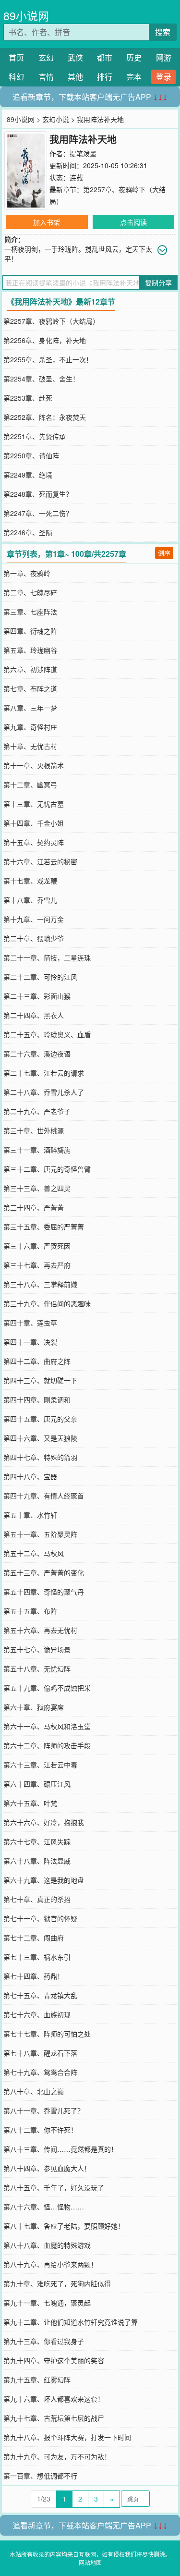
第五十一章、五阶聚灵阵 (40, 1534)
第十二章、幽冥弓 (30, 785)
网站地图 (90, 2562)
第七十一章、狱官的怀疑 (40, 1918)
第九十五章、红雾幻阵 (37, 2380)
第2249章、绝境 (28, 475)
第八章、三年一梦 (30, 708)
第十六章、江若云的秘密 (40, 861)
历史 (134, 57)
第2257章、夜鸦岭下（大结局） (51, 321)
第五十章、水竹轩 (30, 1515)
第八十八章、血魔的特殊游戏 (47, 2245)
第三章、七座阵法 (30, 612)
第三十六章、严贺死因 (37, 1246)
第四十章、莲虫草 (30, 1323)
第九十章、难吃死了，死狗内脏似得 (57, 2283)
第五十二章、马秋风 (34, 1553)
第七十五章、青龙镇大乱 (40, 1995)
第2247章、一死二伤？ (38, 513)
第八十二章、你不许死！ (40, 2130)
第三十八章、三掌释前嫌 (40, 1284)
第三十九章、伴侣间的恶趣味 (47, 1303)
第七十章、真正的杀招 (37, 1899)
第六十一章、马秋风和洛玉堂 (47, 1726)
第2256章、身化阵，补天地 (45, 340)
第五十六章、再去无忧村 (40, 1630)
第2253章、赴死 (28, 398)
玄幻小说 (56, 119)
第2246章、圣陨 (28, 532)
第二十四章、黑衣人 (34, 1015)
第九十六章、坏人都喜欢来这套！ (54, 2399)
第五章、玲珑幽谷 (30, 650)
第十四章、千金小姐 (34, 823)
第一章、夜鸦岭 (27, 573)
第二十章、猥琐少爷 (34, 938)
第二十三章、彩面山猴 (37, 996)
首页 (16, 57)
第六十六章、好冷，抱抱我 (44, 1822)
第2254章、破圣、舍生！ (41, 379)
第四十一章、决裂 (30, 1342)
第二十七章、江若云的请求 (44, 1073)
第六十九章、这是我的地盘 (44, 1880)
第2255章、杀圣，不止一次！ (48, 359)
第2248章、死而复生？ (38, 494)
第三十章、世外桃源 (34, 1130)
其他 (75, 77)
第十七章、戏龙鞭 (30, 881)
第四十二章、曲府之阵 (37, 1361)
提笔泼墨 (83, 153)
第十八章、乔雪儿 (30, 900)
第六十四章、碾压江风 (37, 1784)
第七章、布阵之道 (30, 688)
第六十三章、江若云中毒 (40, 1765)
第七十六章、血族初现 (37, 2014)
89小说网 (26, 16)
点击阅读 (133, 222)
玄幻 (46, 57)
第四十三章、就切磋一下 (40, 1380)
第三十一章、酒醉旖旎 (37, 1150)
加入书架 (47, 222)
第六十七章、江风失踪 (37, 1841)
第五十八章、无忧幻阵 (37, 1668)
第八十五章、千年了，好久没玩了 (54, 2187)
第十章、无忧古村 (30, 746)
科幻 (16, 77)
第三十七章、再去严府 (37, 1265)
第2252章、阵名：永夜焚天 (45, 417)
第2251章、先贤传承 (35, 436)
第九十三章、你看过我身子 (44, 2341)
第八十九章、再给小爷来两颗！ (50, 2264)
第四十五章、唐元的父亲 (40, 1419)
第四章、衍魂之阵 (30, 631)
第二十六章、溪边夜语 (37, 1054)
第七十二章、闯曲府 (34, 1938)
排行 (105, 77)
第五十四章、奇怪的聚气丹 (44, 1592)
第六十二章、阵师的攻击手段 (47, 1745)
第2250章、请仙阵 (31, 455)
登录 (164, 77)
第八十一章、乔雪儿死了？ (44, 2110)
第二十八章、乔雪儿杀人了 (44, 1092)
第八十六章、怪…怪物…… (44, 2207)
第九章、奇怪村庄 (30, 727)
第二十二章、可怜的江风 (40, 977)
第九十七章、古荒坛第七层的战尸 (54, 2418)
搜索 (163, 32)
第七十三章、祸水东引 (37, 1957)
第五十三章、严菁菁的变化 (44, 1572)
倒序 (164, 553)
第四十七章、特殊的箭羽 (40, 1457)
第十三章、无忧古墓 (34, 804)
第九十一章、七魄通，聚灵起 (47, 2303)
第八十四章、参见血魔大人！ (47, 2168)
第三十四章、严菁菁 (34, 1207)
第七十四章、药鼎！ (34, 1976)
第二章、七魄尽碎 (30, 592)
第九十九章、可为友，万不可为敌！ (57, 2456)
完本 (134, 77)
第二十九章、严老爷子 (37, 1111)
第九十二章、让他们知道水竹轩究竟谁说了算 (71, 2322)
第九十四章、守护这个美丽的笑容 (54, 2360)
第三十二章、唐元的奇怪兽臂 (47, 1169)
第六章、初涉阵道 (30, 669)
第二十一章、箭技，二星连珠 (47, 957)
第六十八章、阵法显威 (37, 1861)
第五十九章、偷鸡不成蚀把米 (47, 1688)
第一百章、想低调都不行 (40, 2476)
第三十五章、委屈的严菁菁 (44, 1227)
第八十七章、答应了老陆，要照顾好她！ (64, 2226)
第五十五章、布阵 (30, 1611)
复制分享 (158, 282)
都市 (105, 57)
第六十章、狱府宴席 (34, 1707)
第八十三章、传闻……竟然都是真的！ (60, 2149)
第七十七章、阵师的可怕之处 (47, 2034)
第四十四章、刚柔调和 (37, 1399)
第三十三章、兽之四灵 (37, 1188)
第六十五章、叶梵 (30, 1803)
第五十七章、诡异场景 (37, 1649)
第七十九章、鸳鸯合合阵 (40, 2072)
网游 (164, 57)
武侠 (75, 57)
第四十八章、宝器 (30, 1476)
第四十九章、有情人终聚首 (44, 1496)
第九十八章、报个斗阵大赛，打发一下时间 (67, 2437)
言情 (46, 77)
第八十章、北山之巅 (34, 2091)
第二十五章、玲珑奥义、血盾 (47, 1034)
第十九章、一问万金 (34, 919)
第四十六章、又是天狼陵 (40, 1438)
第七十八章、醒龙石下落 (40, 2053)
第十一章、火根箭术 (34, 765)
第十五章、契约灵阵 (34, 842)
